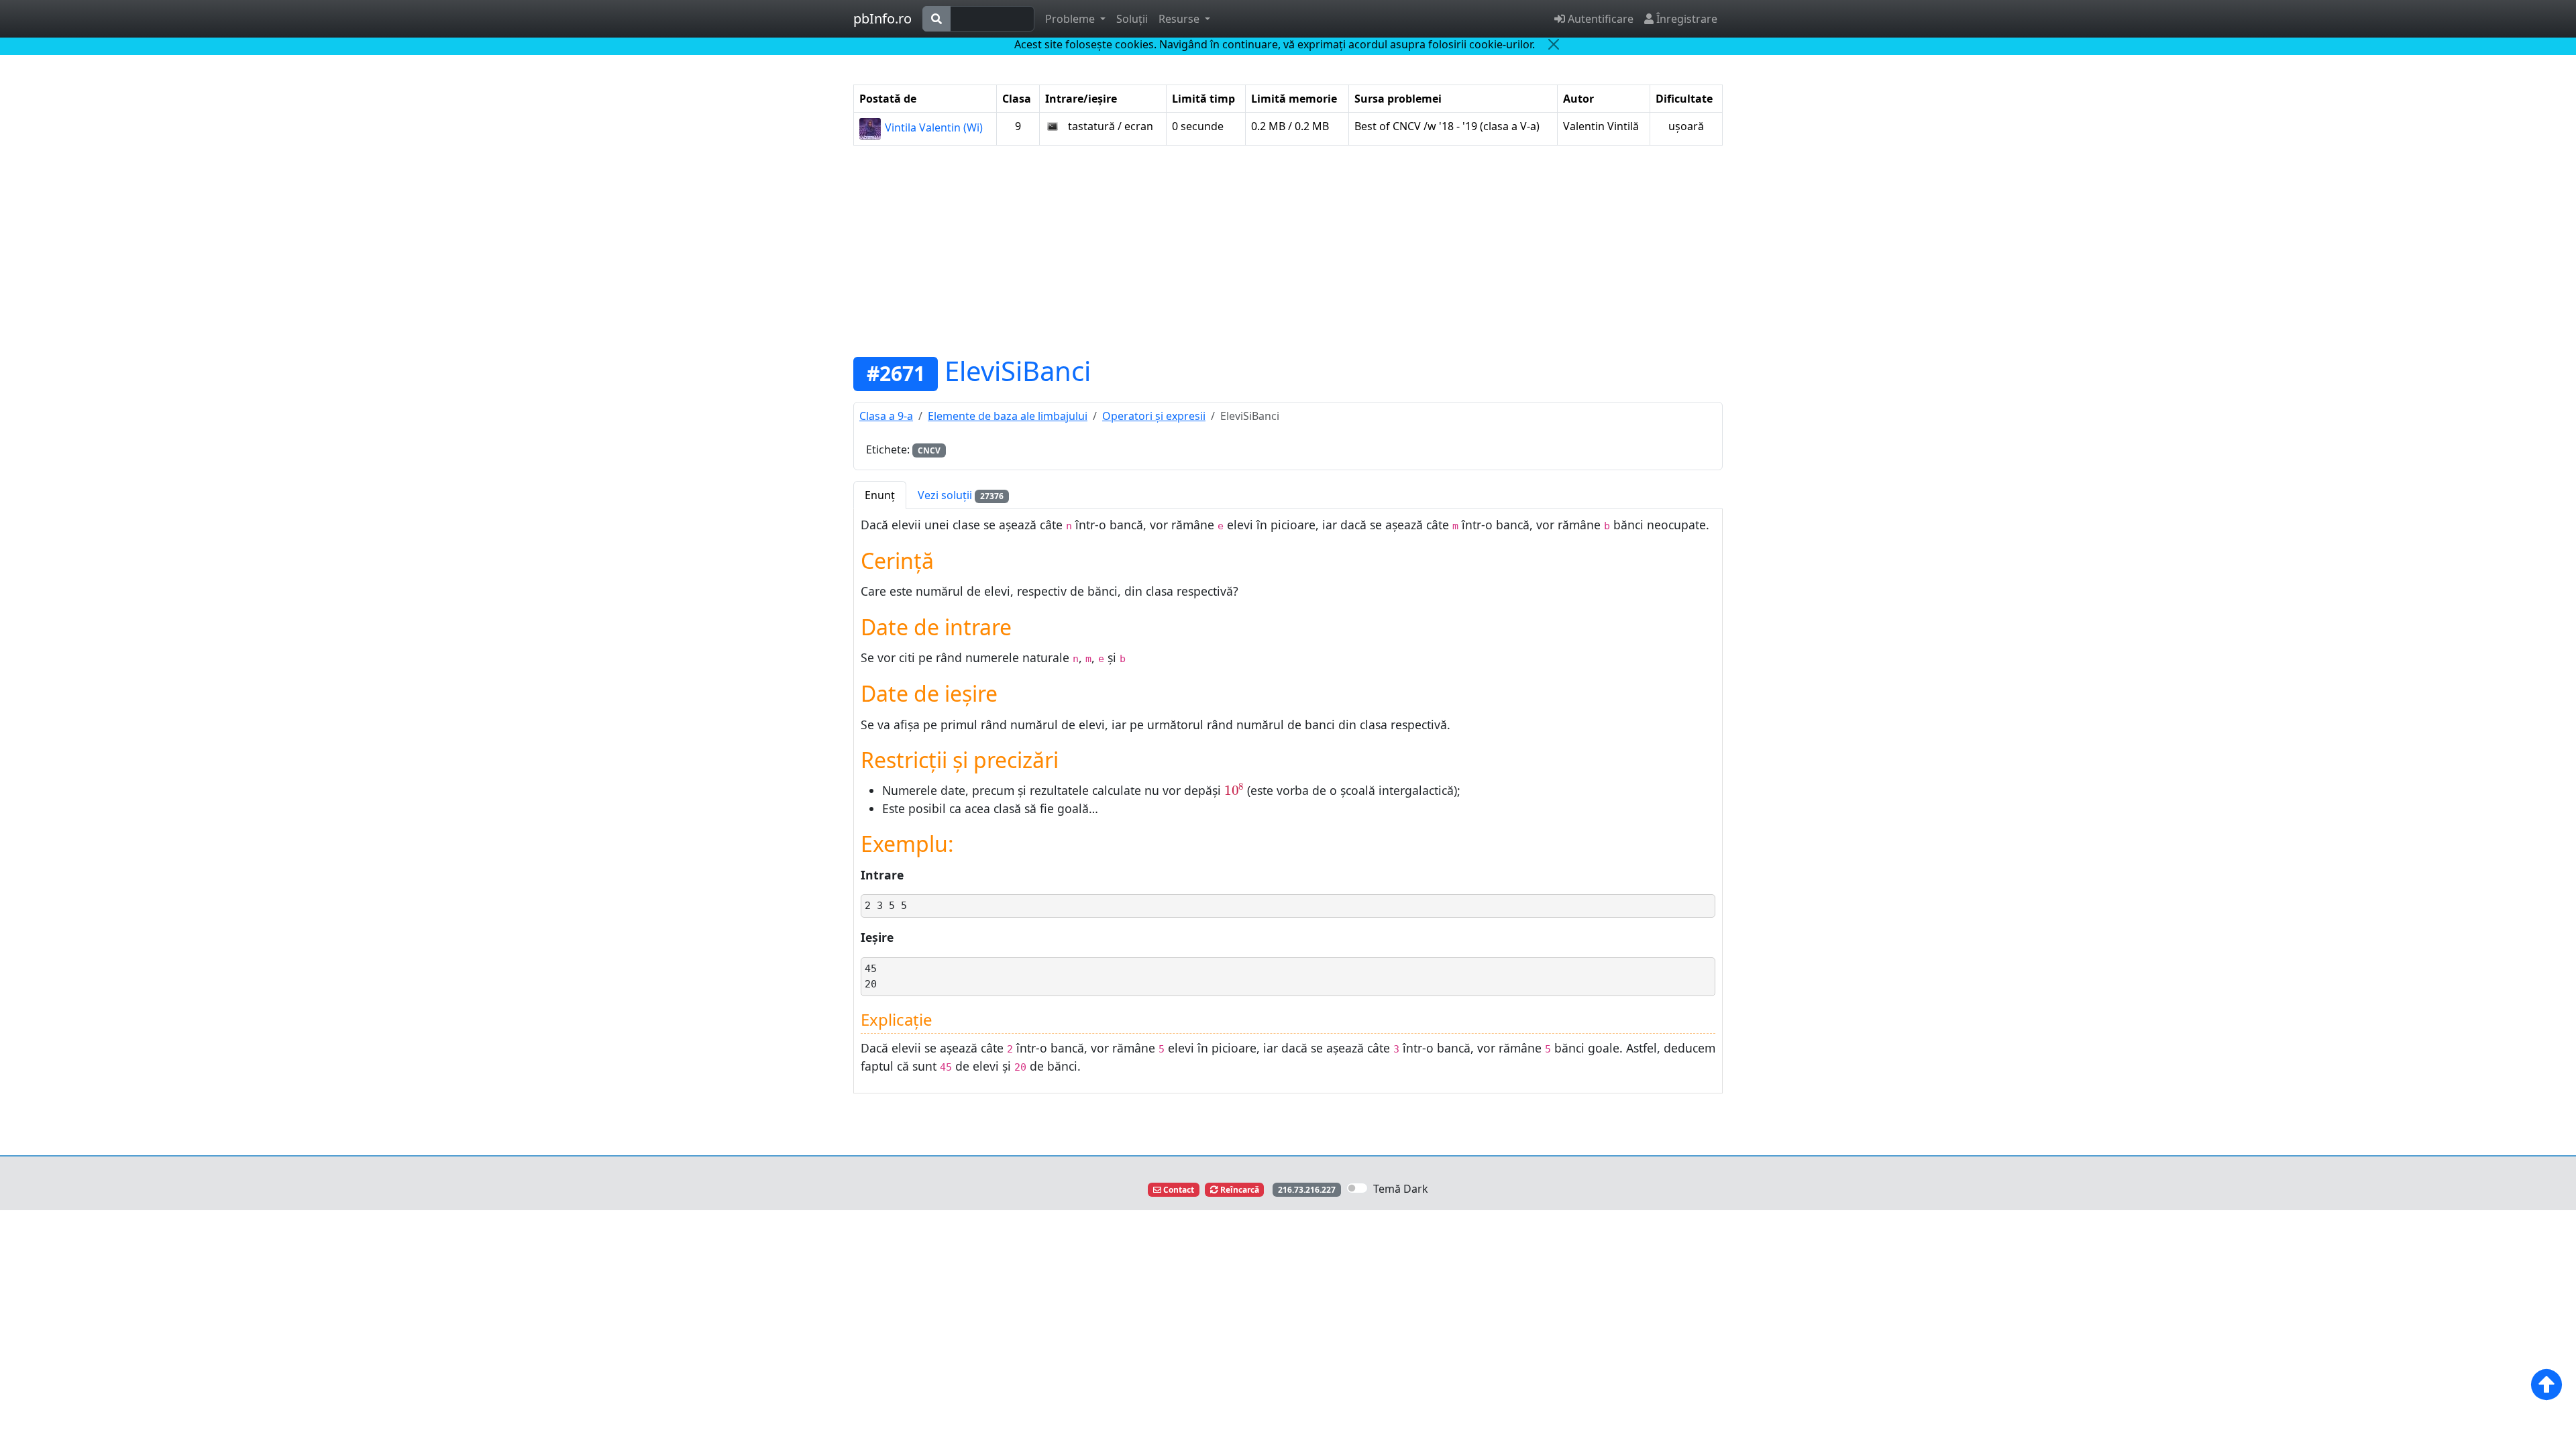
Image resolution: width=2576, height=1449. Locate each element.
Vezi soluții (961, 495)
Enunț (880, 495)
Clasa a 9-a (886, 416)
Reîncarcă (1239, 1190)
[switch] (1357, 1188)
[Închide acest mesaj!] (1554, 44)
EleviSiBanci (1018, 371)
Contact (1178, 1190)
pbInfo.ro (882, 18)
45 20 (871, 976)
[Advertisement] (1288, 250)
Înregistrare (1685, 19)
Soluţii (1132, 19)
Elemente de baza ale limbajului (1008, 416)
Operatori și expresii (1154, 416)
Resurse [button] (1180, 19)
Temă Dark (1401, 1189)
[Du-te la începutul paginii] (2546, 1385)
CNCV (929, 450)
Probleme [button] (1071, 19)
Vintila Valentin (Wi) (932, 127)
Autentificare (1599, 19)
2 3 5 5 (886, 906)
